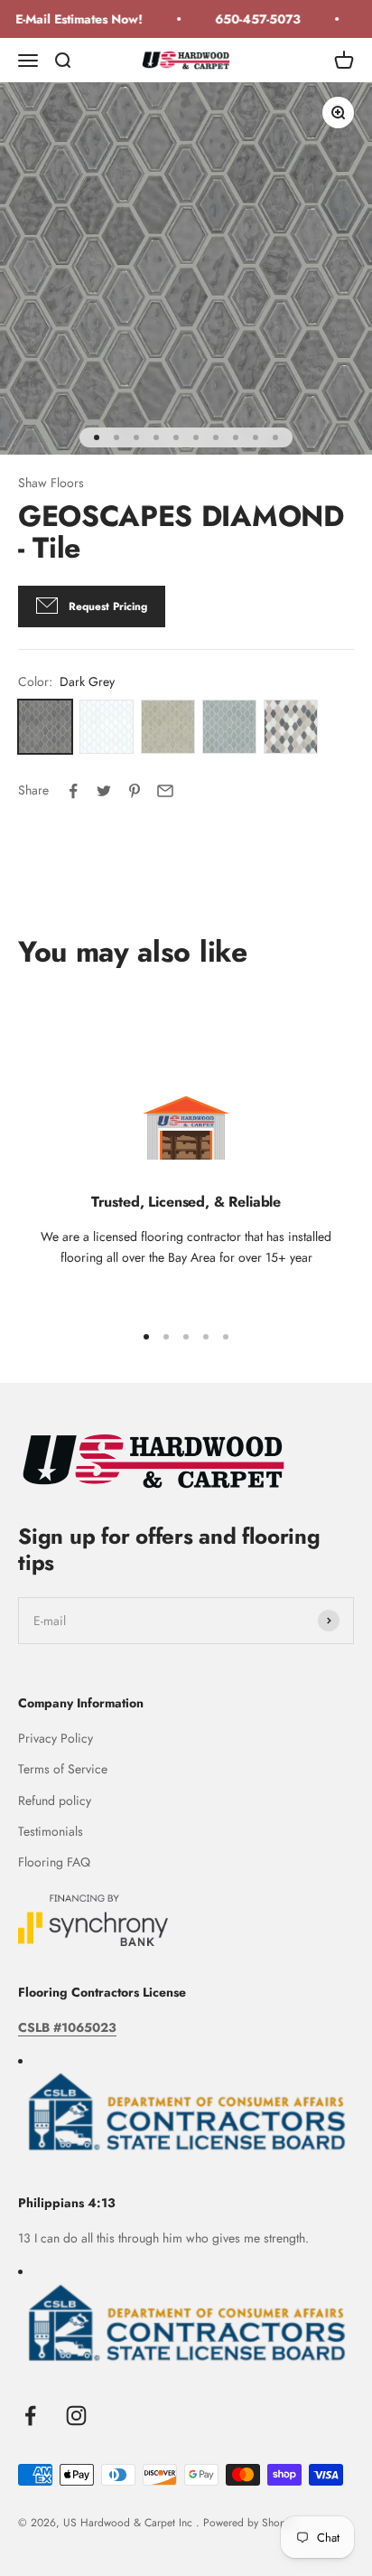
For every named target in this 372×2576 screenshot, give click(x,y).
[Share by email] (165, 791)
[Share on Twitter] (104, 791)
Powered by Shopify (250, 2523)
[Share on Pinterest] (135, 791)
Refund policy (55, 1800)
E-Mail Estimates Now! (73, 19)
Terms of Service (63, 1769)
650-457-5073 (251, 19)
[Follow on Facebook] (30, 2416)
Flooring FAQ (54, 1862)
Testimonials (51, 1831)
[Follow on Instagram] (76, 2416)
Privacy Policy (56, 1738)
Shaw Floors (51, 483)
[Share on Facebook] (73, 791)
